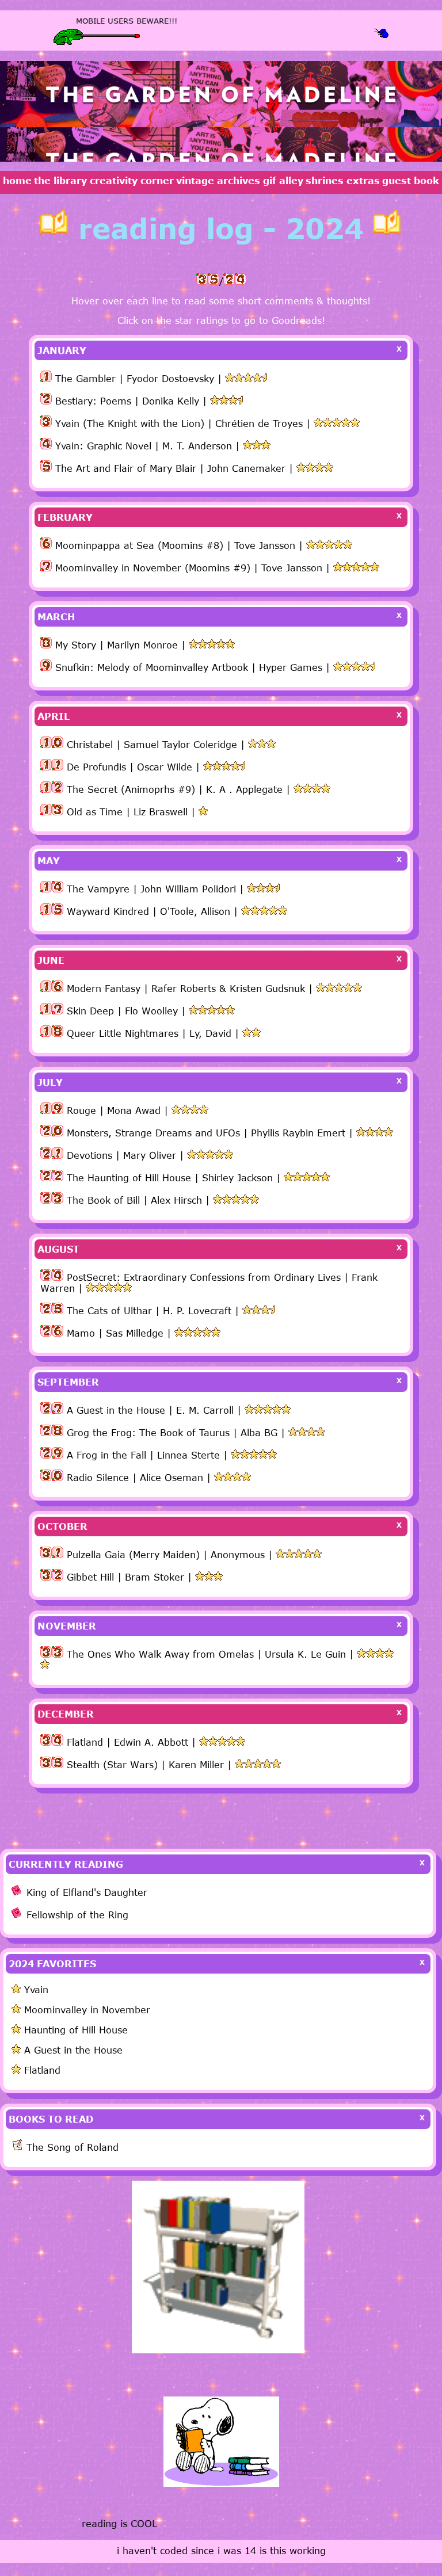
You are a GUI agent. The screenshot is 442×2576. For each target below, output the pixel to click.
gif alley (283, 181)
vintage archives (218, 181)
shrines (325, 181)
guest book (411, 181)
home (17, 181)
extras (363, 181)
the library (60, 181)
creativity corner (132, 181)
